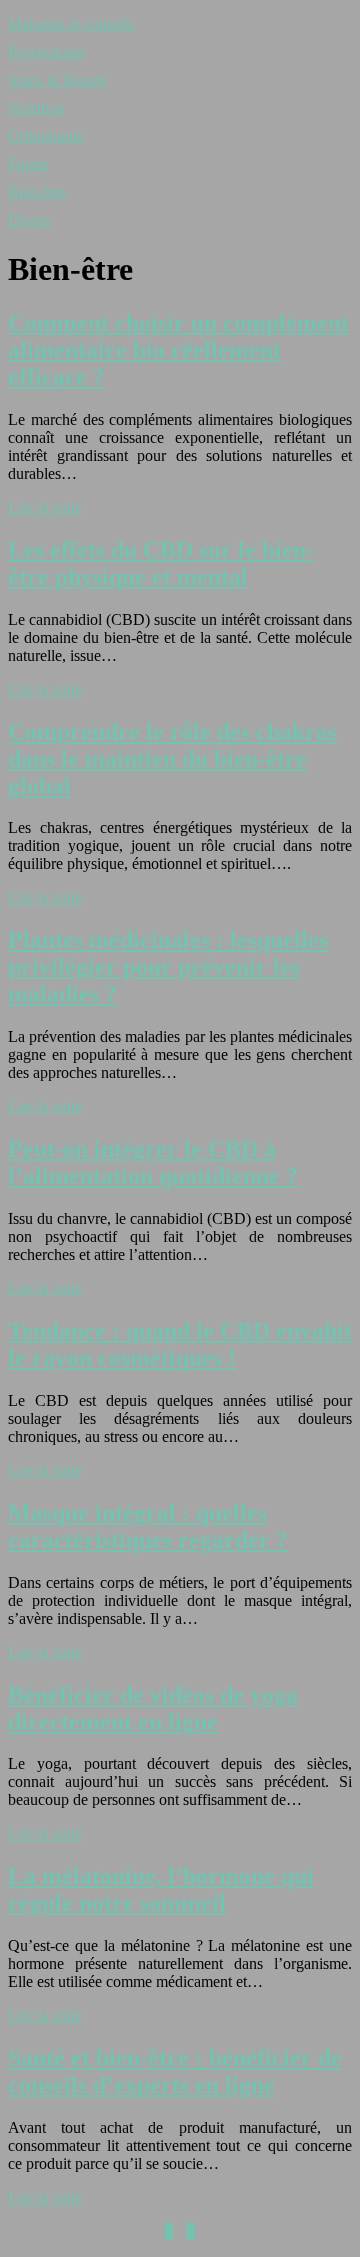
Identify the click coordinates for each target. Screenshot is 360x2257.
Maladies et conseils (71, 24)
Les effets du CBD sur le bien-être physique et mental (161, 563)
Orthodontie (46, 136)
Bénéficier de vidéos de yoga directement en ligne (153, 1708)
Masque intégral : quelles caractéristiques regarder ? (148, 1526)
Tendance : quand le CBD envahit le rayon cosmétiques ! (180, 1344)
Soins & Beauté (57, 80)
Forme (28, 164)
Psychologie (46, 52)
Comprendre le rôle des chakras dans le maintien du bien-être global (172, 759)
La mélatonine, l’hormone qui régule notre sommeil (161, 1889)
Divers (29, 220)
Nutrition (36, 108)
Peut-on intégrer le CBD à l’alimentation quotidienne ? (153, 1162)
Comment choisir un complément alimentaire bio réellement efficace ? (178, 350)
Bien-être (37, 192)
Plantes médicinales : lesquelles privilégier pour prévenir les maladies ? (168, 967)
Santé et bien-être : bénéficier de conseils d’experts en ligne (175, 2071)
